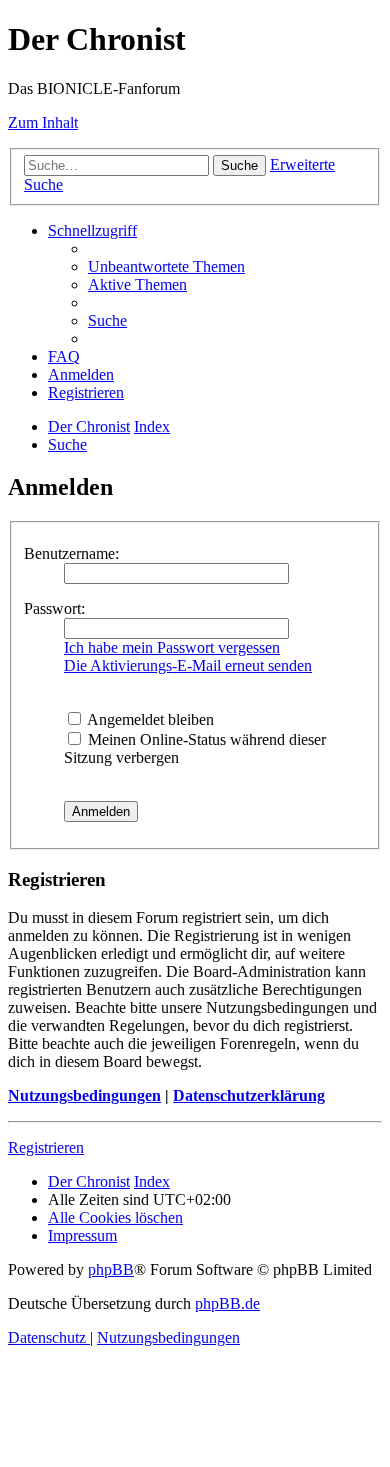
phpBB (111, 1269)
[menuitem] (166, 266)
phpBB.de (227, 1303)
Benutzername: (71, 553)
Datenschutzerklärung (249, 1095)
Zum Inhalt (43, 122)
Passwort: (54, 608)
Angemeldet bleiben (149, 719)
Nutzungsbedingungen (84, 1095)
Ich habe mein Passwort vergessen (172, 647)
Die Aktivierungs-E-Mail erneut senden (188, 665)
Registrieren (46, 1147)
